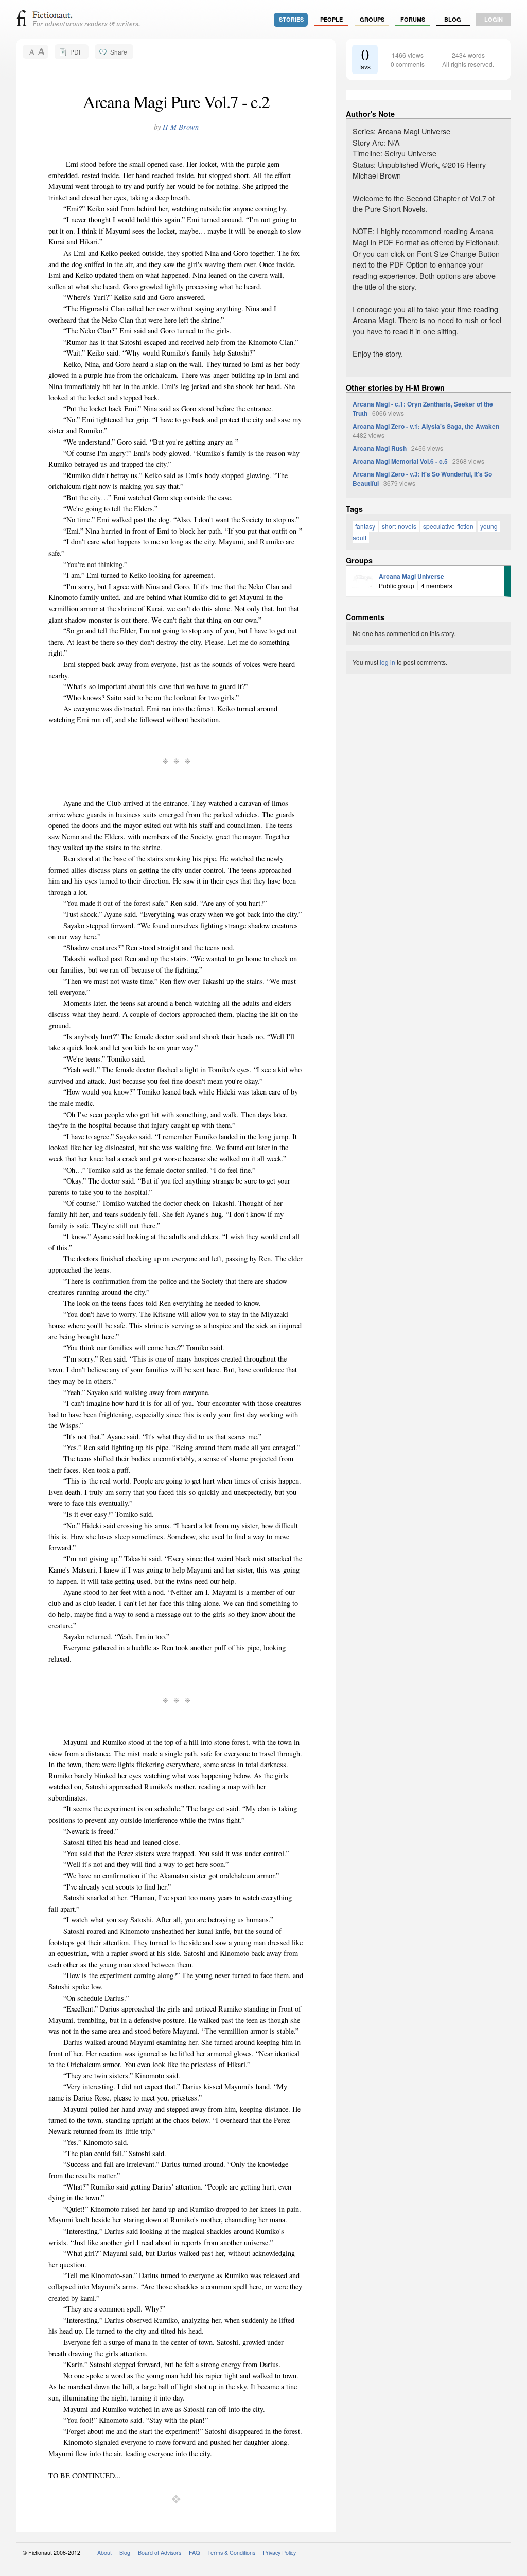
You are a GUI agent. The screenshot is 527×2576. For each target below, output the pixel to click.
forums (413, 19)
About (104, 2553)
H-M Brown (181, 127)
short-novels (399, 526)
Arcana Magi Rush (380, 448)
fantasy (365, 526)
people (331, 19)
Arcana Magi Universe (411, 576)
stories (291, 19)
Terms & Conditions (231, 2553)
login (494, 19)
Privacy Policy (279, 2553)
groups (372, 19)
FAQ (194, 2553)
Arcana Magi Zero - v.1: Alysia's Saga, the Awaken (426, 426)
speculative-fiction (448, 526)
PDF (76, 52)
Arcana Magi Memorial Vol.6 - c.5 (400, 461)
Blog (453, 19)
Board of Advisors (160, 2553)
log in (388, 662)
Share (119, 52)
